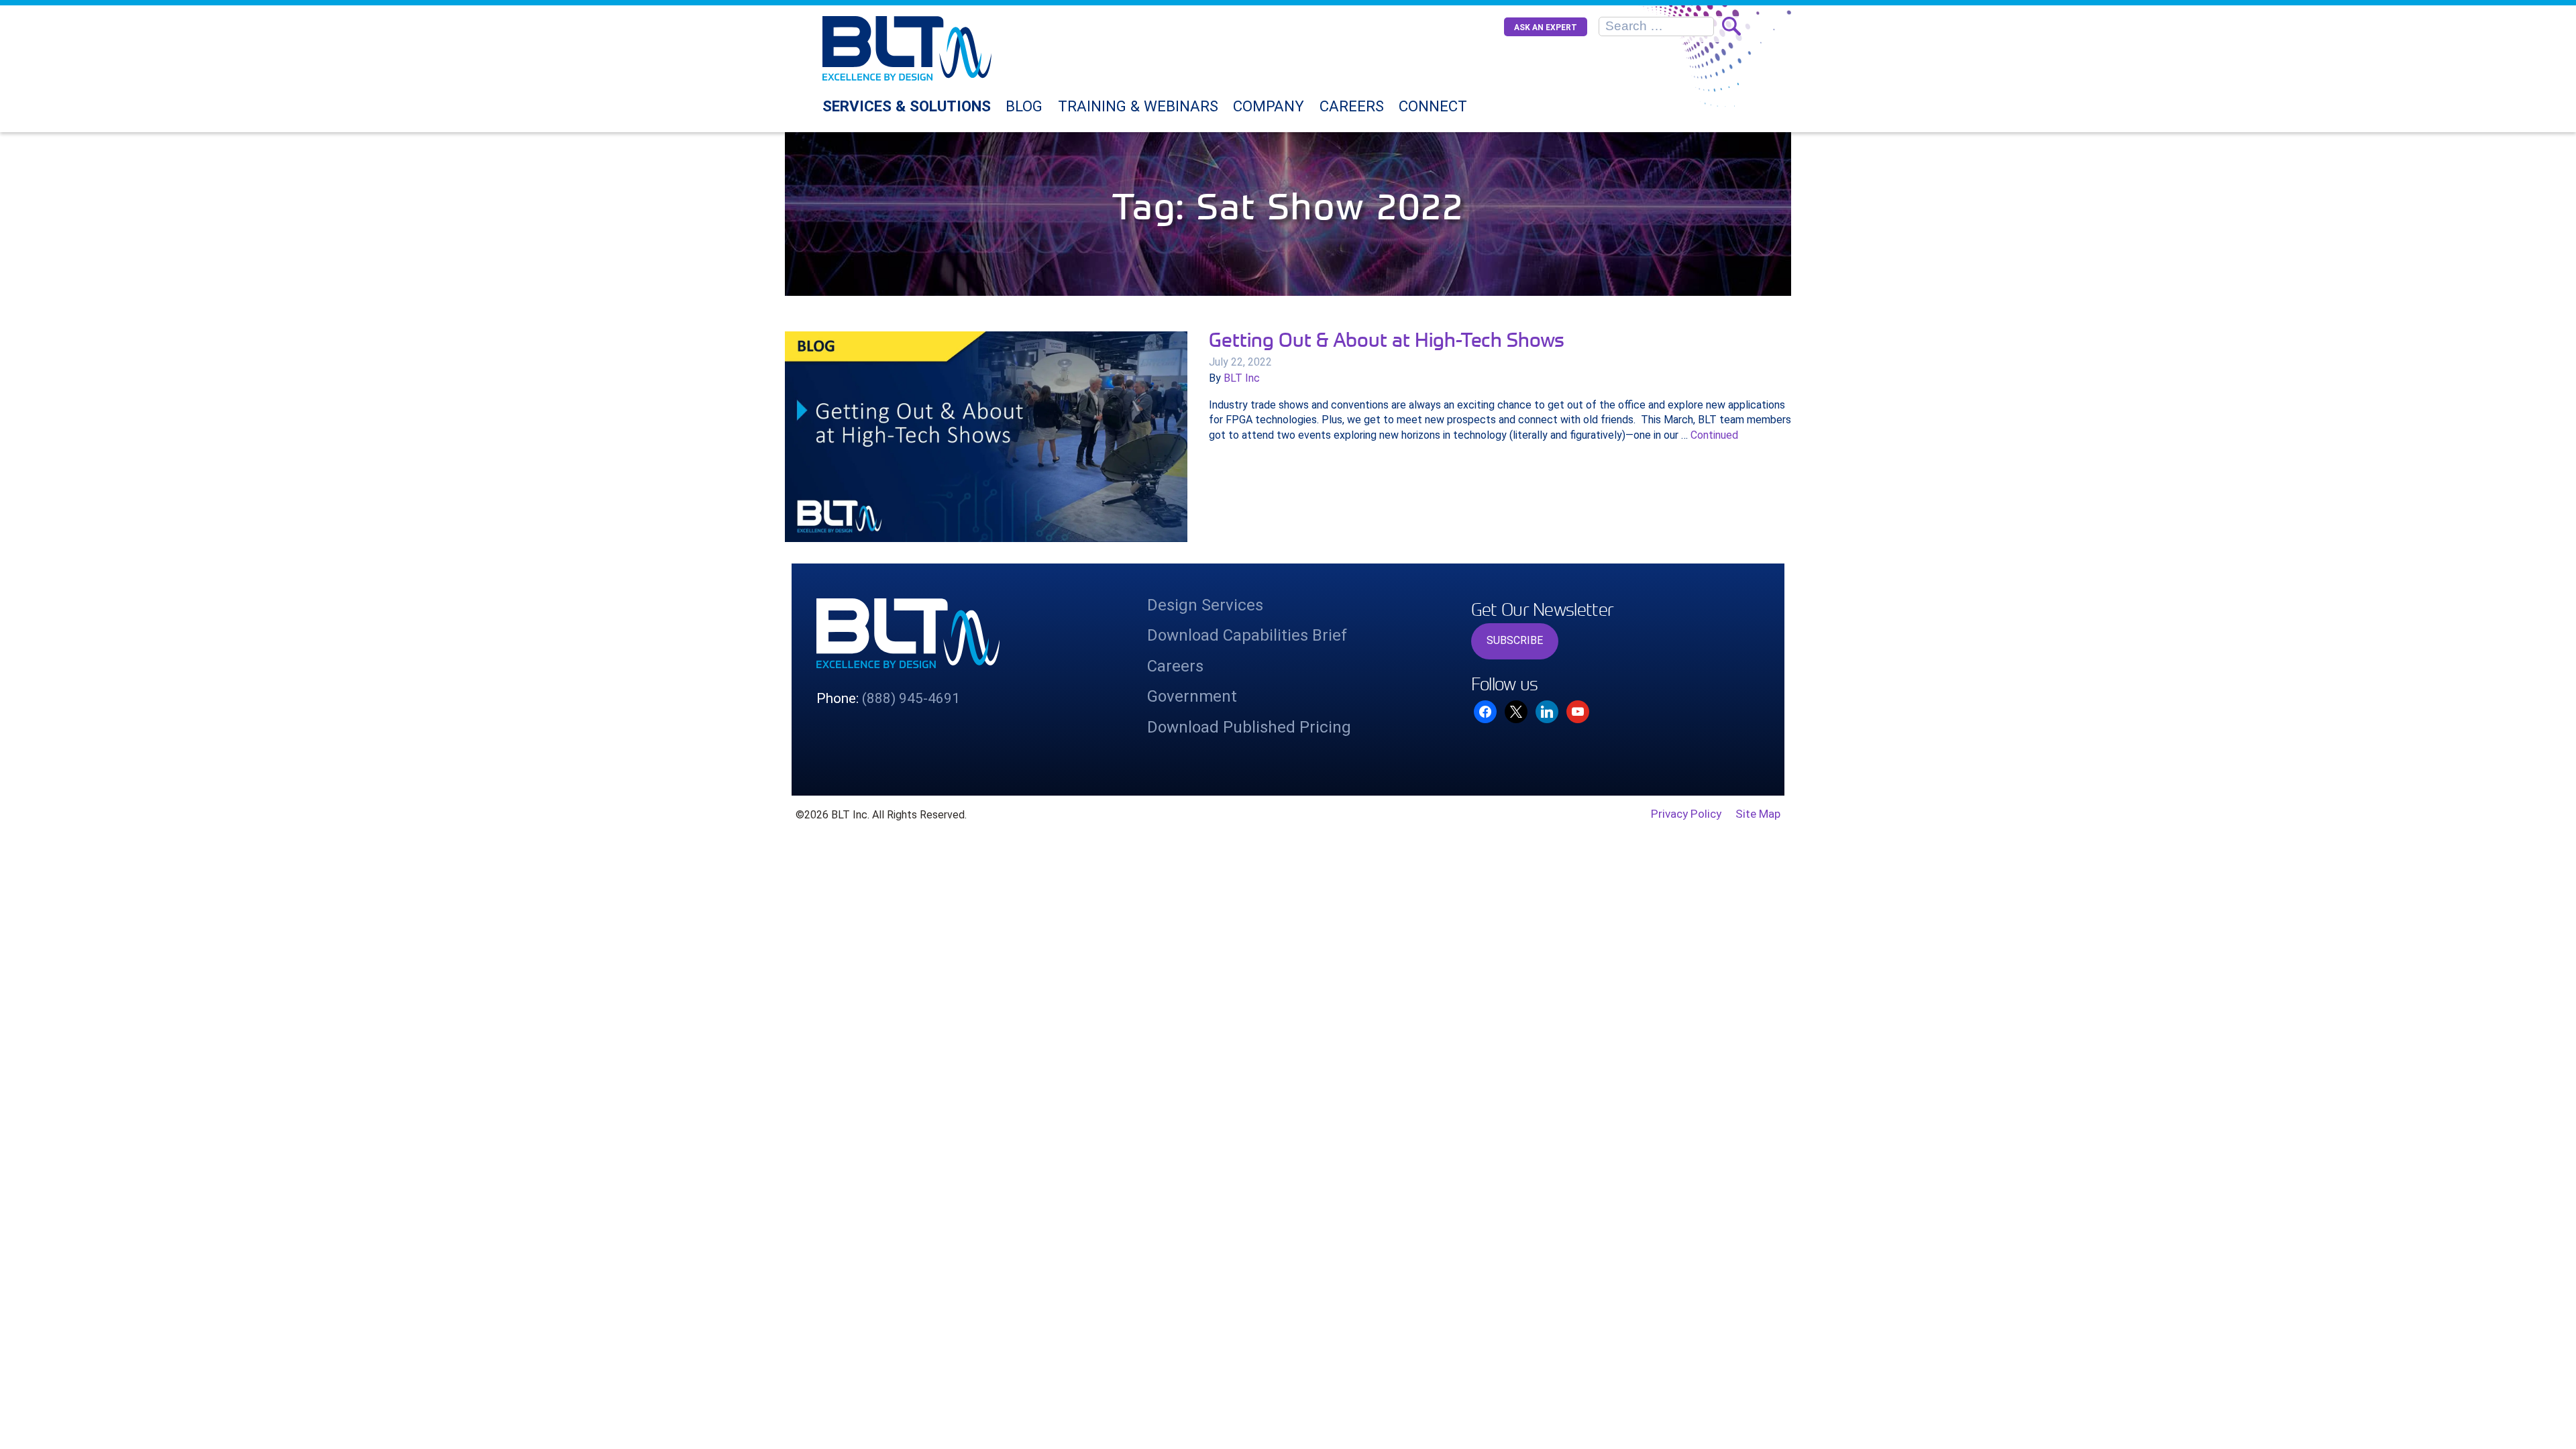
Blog (1024, 106)
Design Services (1205, 605)
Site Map (1758, 814)
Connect (1433, 106)
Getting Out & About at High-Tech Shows (1387, 339)
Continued (1714, 435)
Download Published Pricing (1249, 727)
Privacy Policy (1686, 814)
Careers (1352, 106)
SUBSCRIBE (1515, 640)
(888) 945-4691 (911, 698)
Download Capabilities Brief (1247, 635)
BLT (941, 48)
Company (1269, 106)
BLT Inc (1242, 378)
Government (1192, 696)
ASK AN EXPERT (1546, 28)
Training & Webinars (1138, 106)
